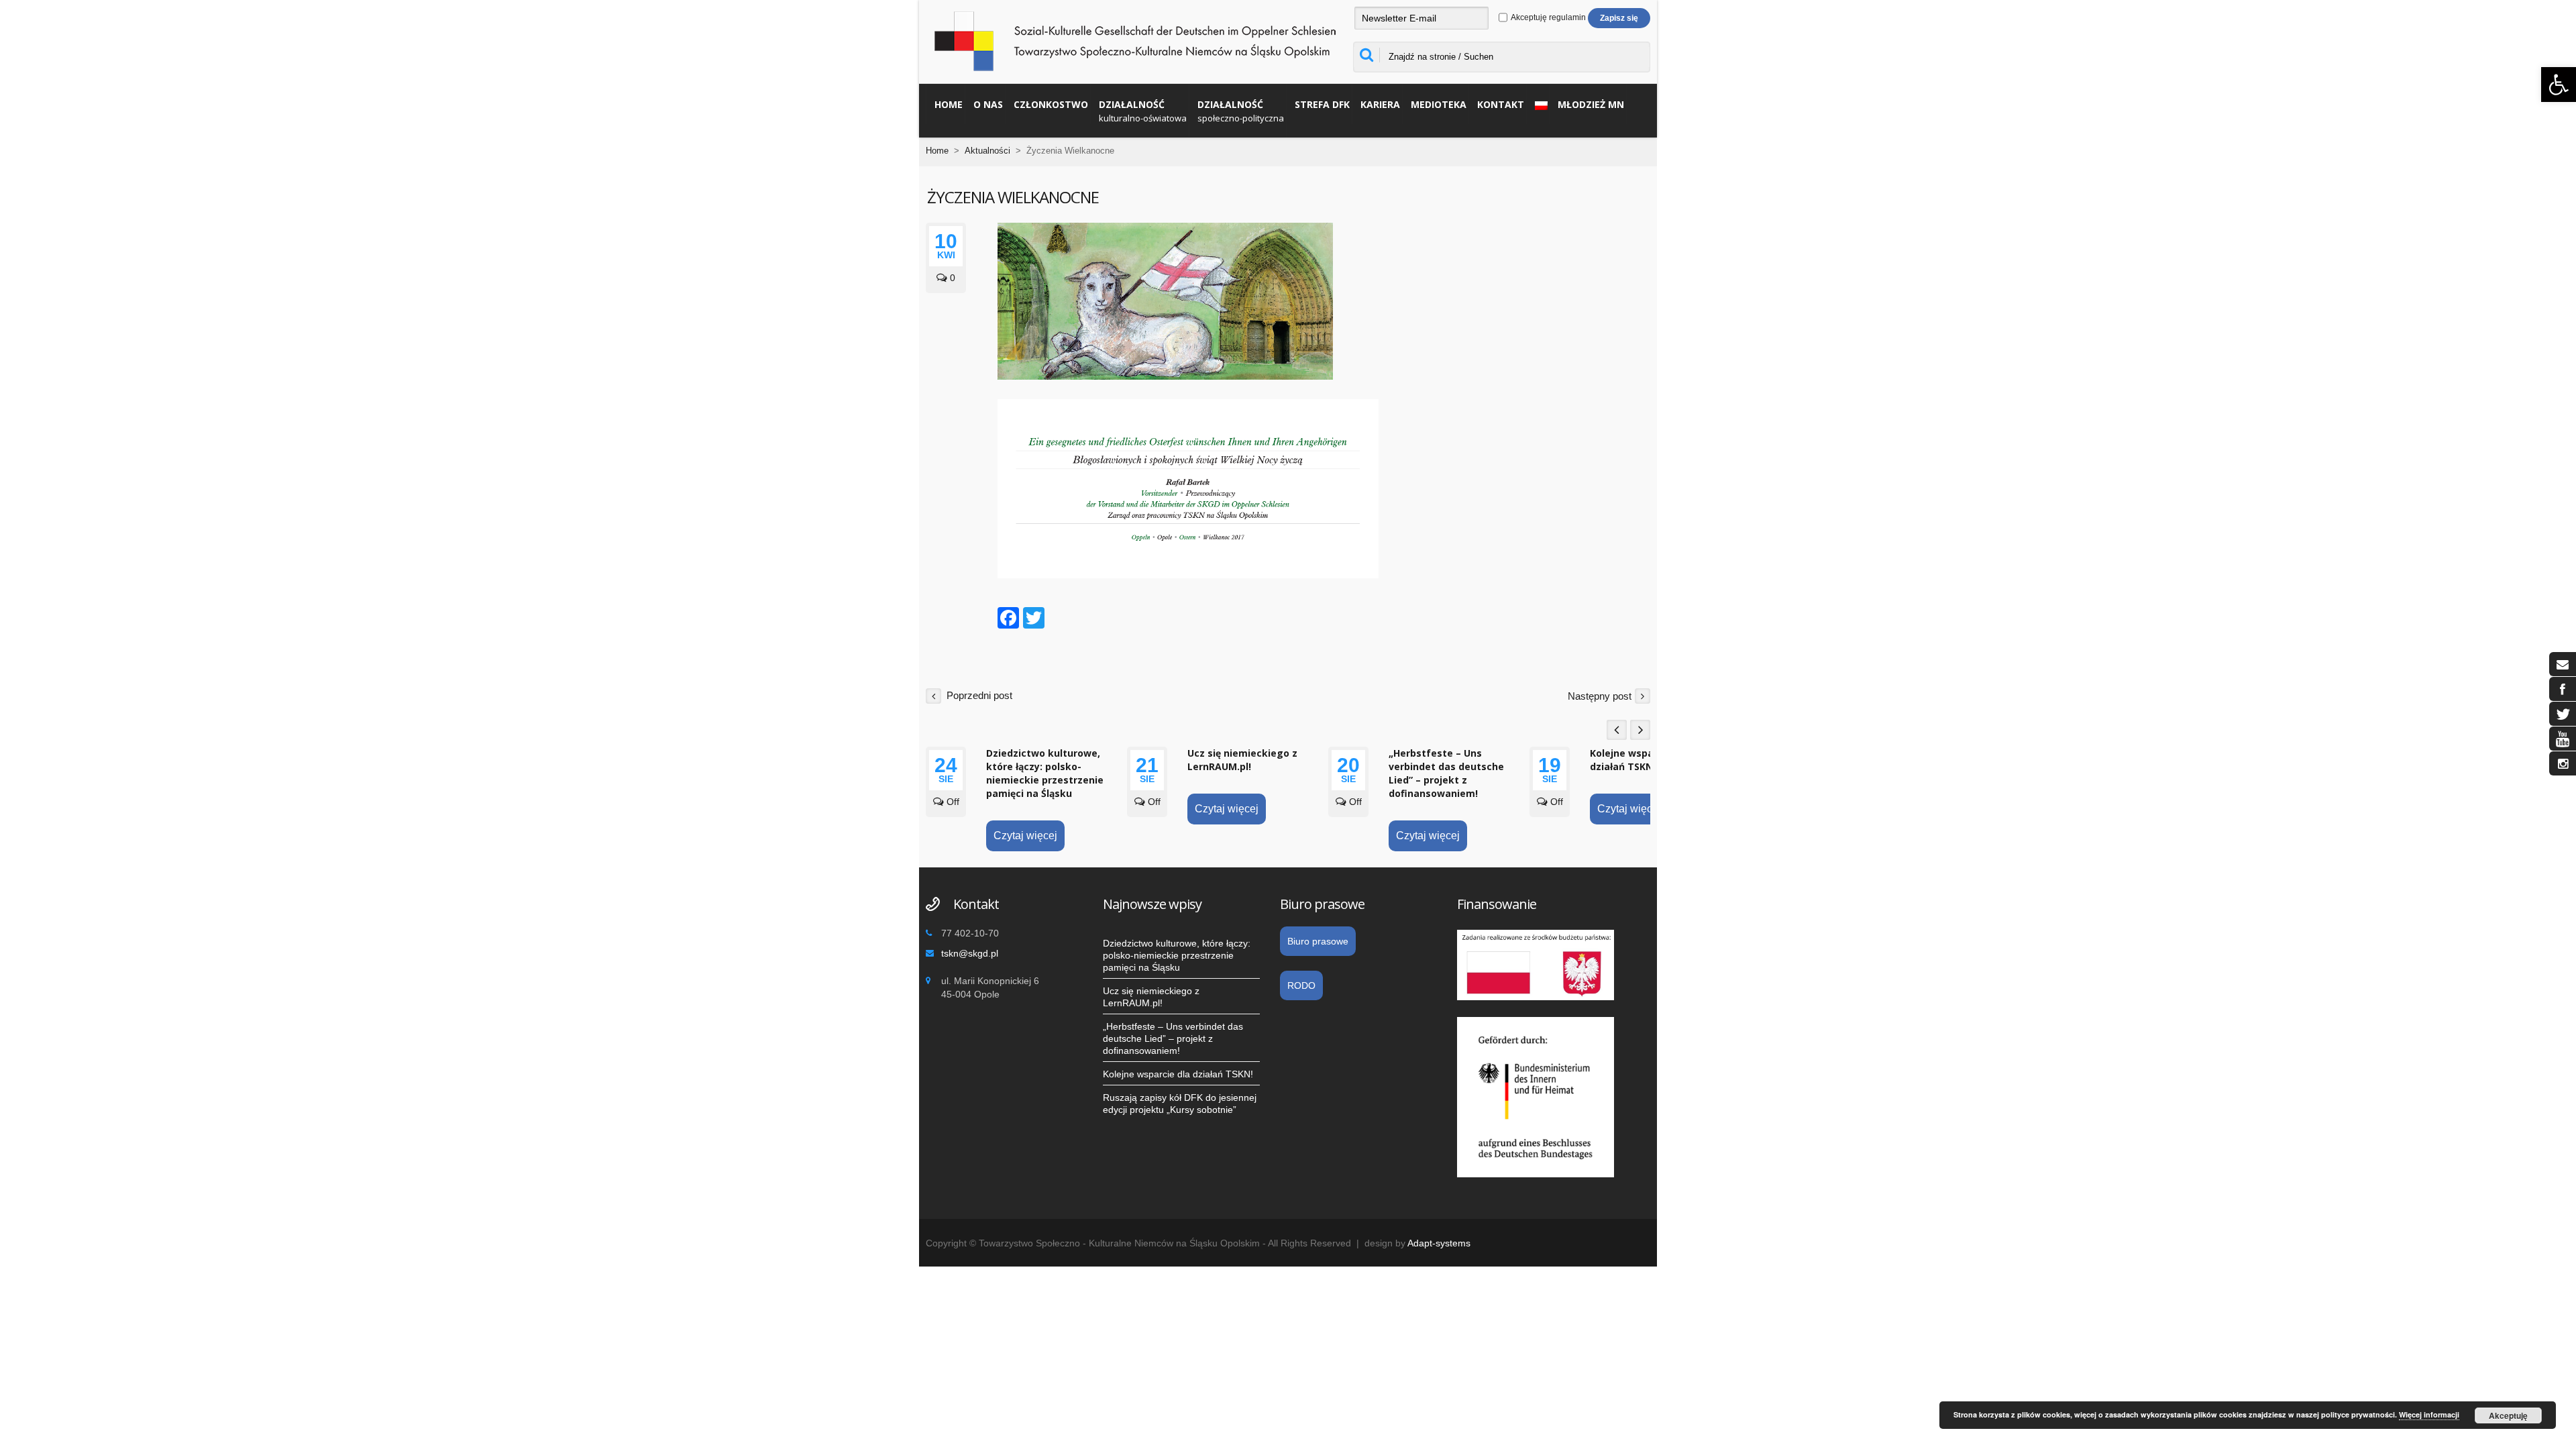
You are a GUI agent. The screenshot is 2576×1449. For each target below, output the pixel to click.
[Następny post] (1643, 695)
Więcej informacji (2429, 1414)
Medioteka (1439, 104)
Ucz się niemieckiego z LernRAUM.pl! (1242, 760)
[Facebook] (1008, 620)
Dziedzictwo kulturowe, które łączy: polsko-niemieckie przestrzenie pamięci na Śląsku (1045, 773)
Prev (1617, 730)
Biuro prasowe (1318, 941)
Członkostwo (1051, 104)
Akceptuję (2508, 1415)
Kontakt (1501, 104)
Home (949, 104)
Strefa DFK (1322, 104)
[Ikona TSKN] (2563, 664)
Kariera (1380, 104)
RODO (1301, 985)
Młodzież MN (1591, 104)
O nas (988, 104)
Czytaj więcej (1025, 836)
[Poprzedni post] (933, 695)
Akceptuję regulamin (1548, 17)
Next (1640, 730)
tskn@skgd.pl (970, 953)
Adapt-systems (1439, 1243)
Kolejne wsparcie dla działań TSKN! (1640, 760)
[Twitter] (1034, 620)
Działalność (1143, 111)
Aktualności (987, 151)
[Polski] (1538, 104)
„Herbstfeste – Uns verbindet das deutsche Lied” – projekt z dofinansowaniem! (1446, 773)
